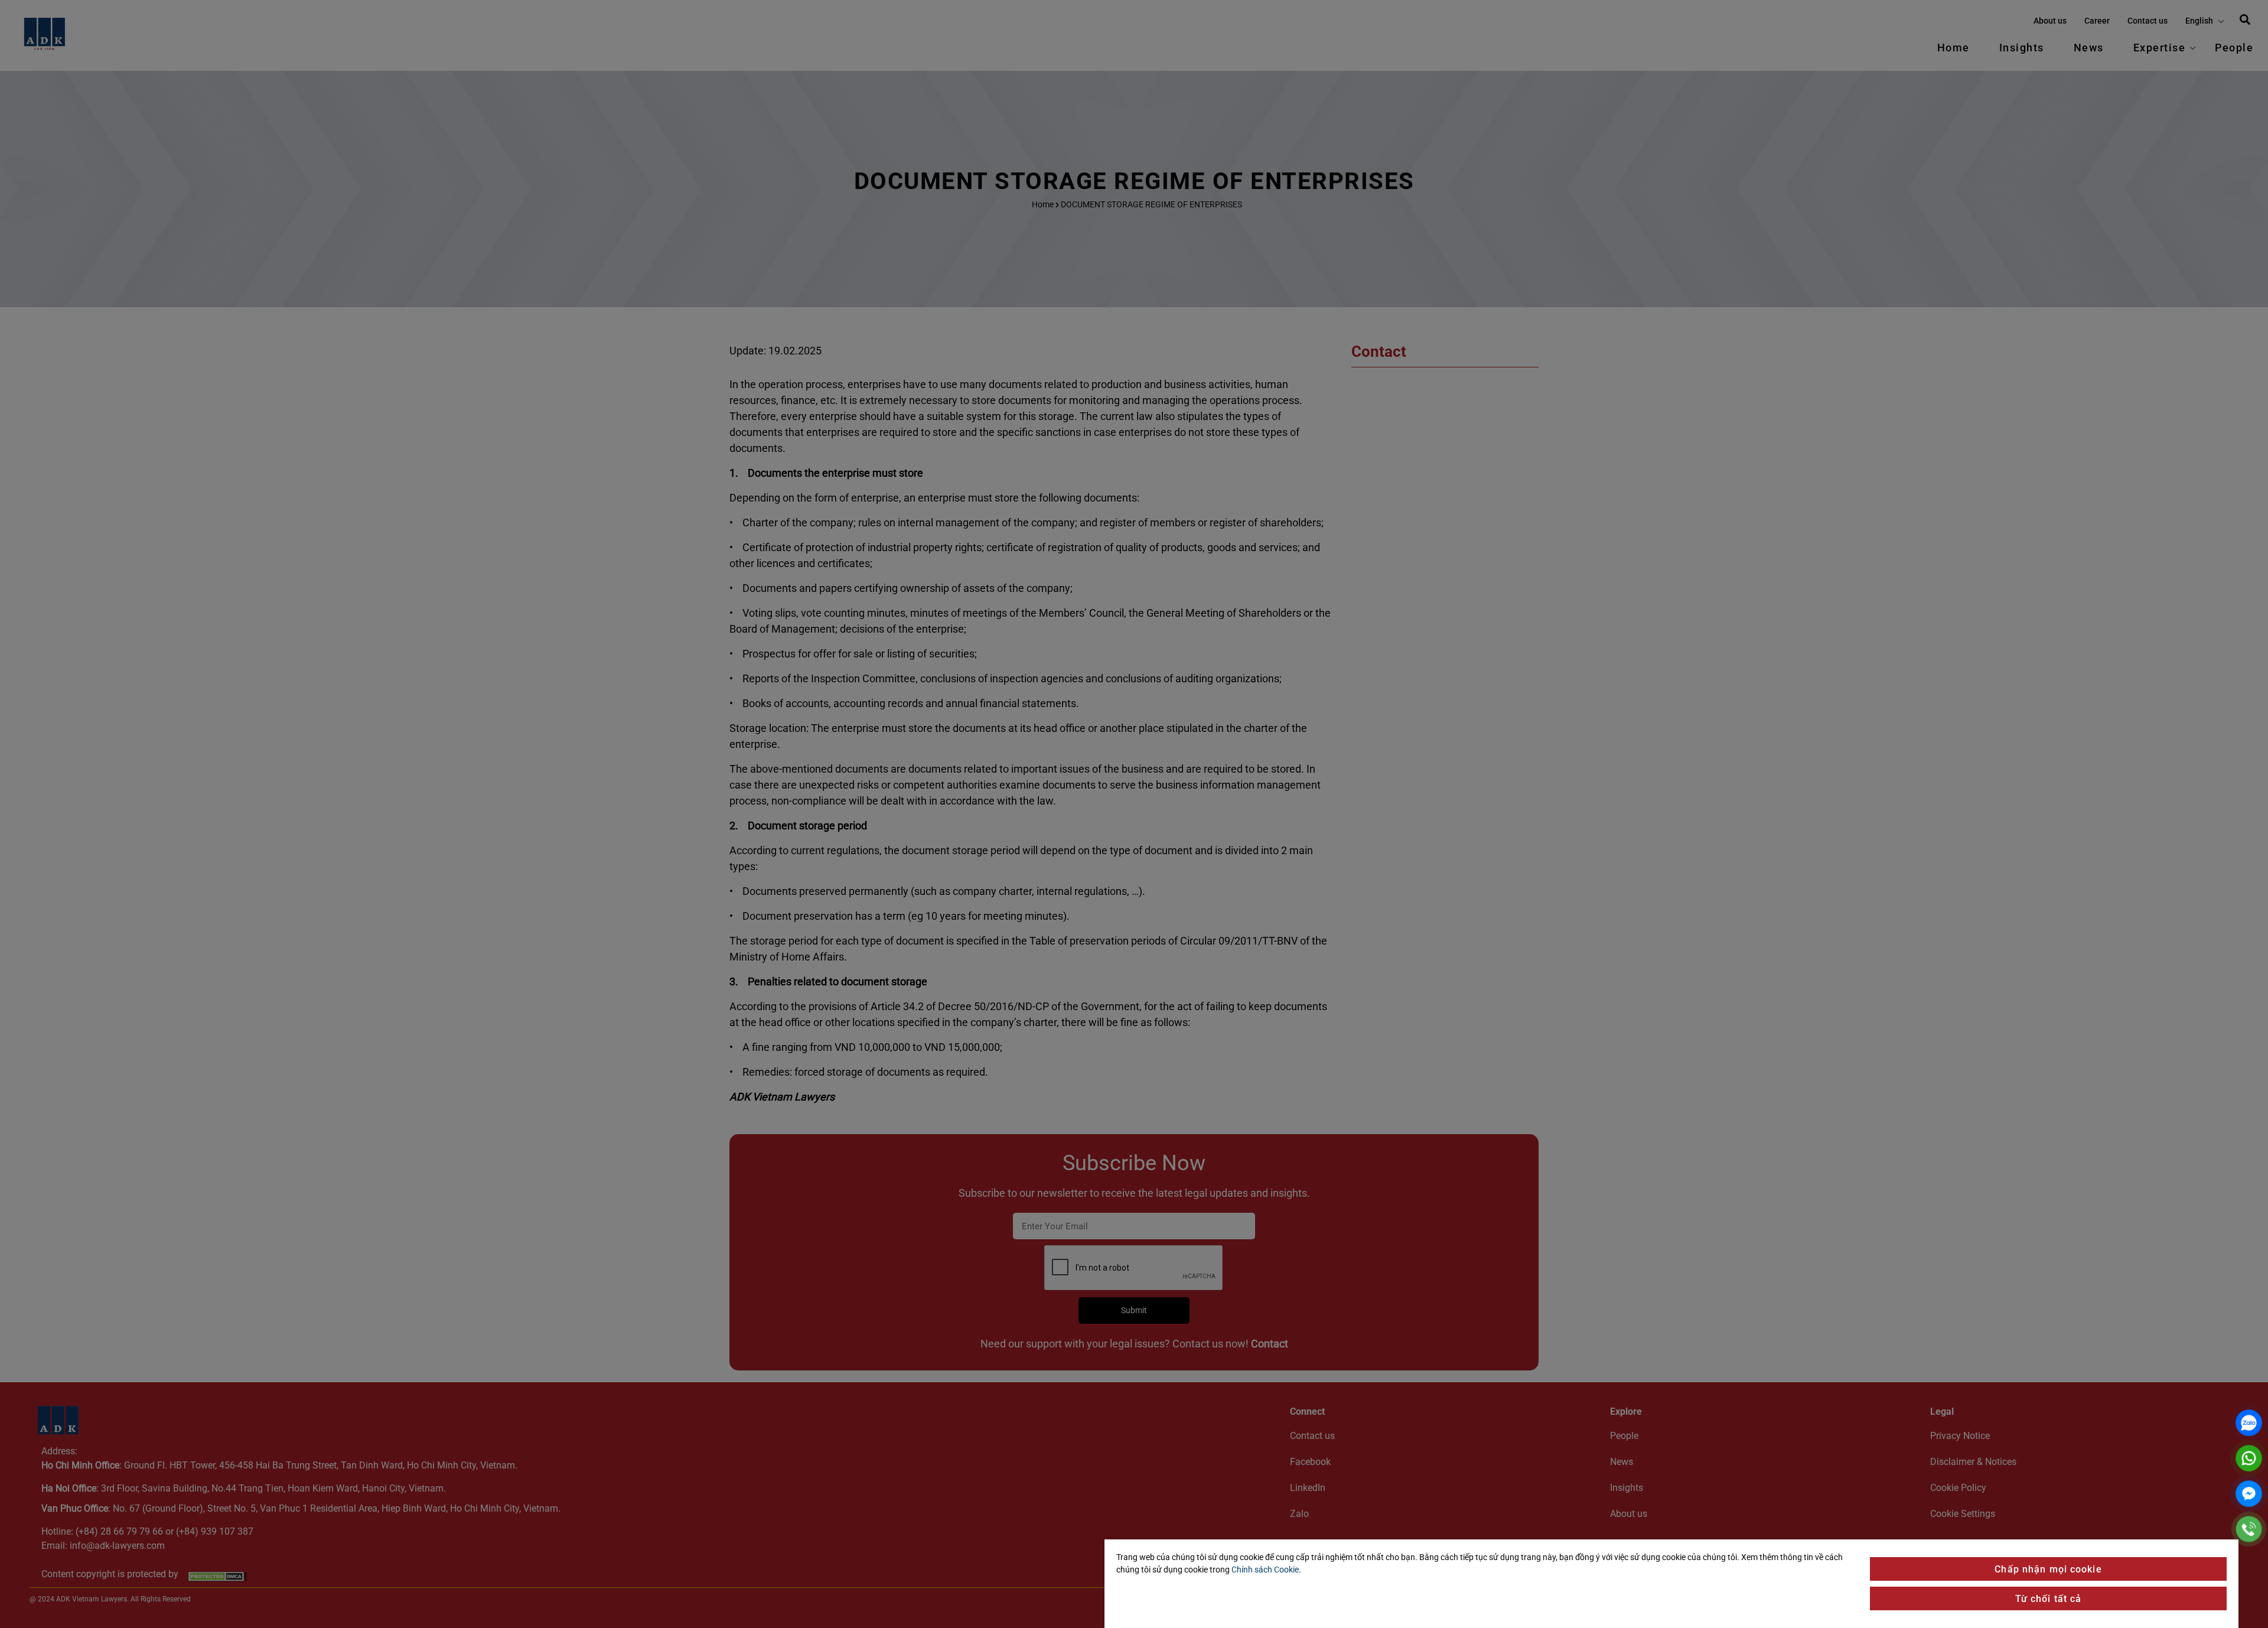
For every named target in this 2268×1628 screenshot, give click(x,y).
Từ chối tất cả (2049, 1599)
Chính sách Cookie (1265, 1570)
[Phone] (2249, 1529)
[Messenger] (2249, 1494)
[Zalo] (2249, 1423)
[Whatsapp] (2249, 1458)
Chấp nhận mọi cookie (2048, 1569)
